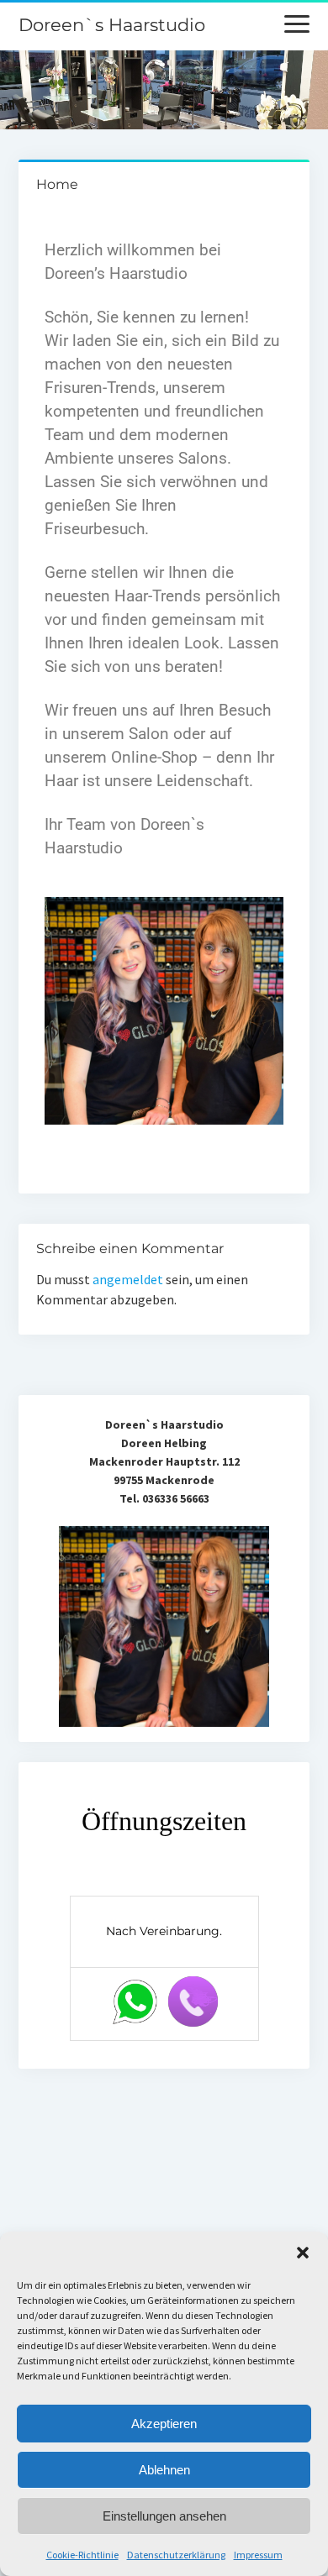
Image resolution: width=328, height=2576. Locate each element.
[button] (303, 2253)
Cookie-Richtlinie (82, 2555)
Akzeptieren (164, 2424)
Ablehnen (164, 2470)
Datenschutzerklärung (176, 2555)
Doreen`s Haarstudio (112, 25)
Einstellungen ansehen (164, 2516)
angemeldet (128, 1279)
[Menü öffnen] (297, 25)
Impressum (258, 2555)
